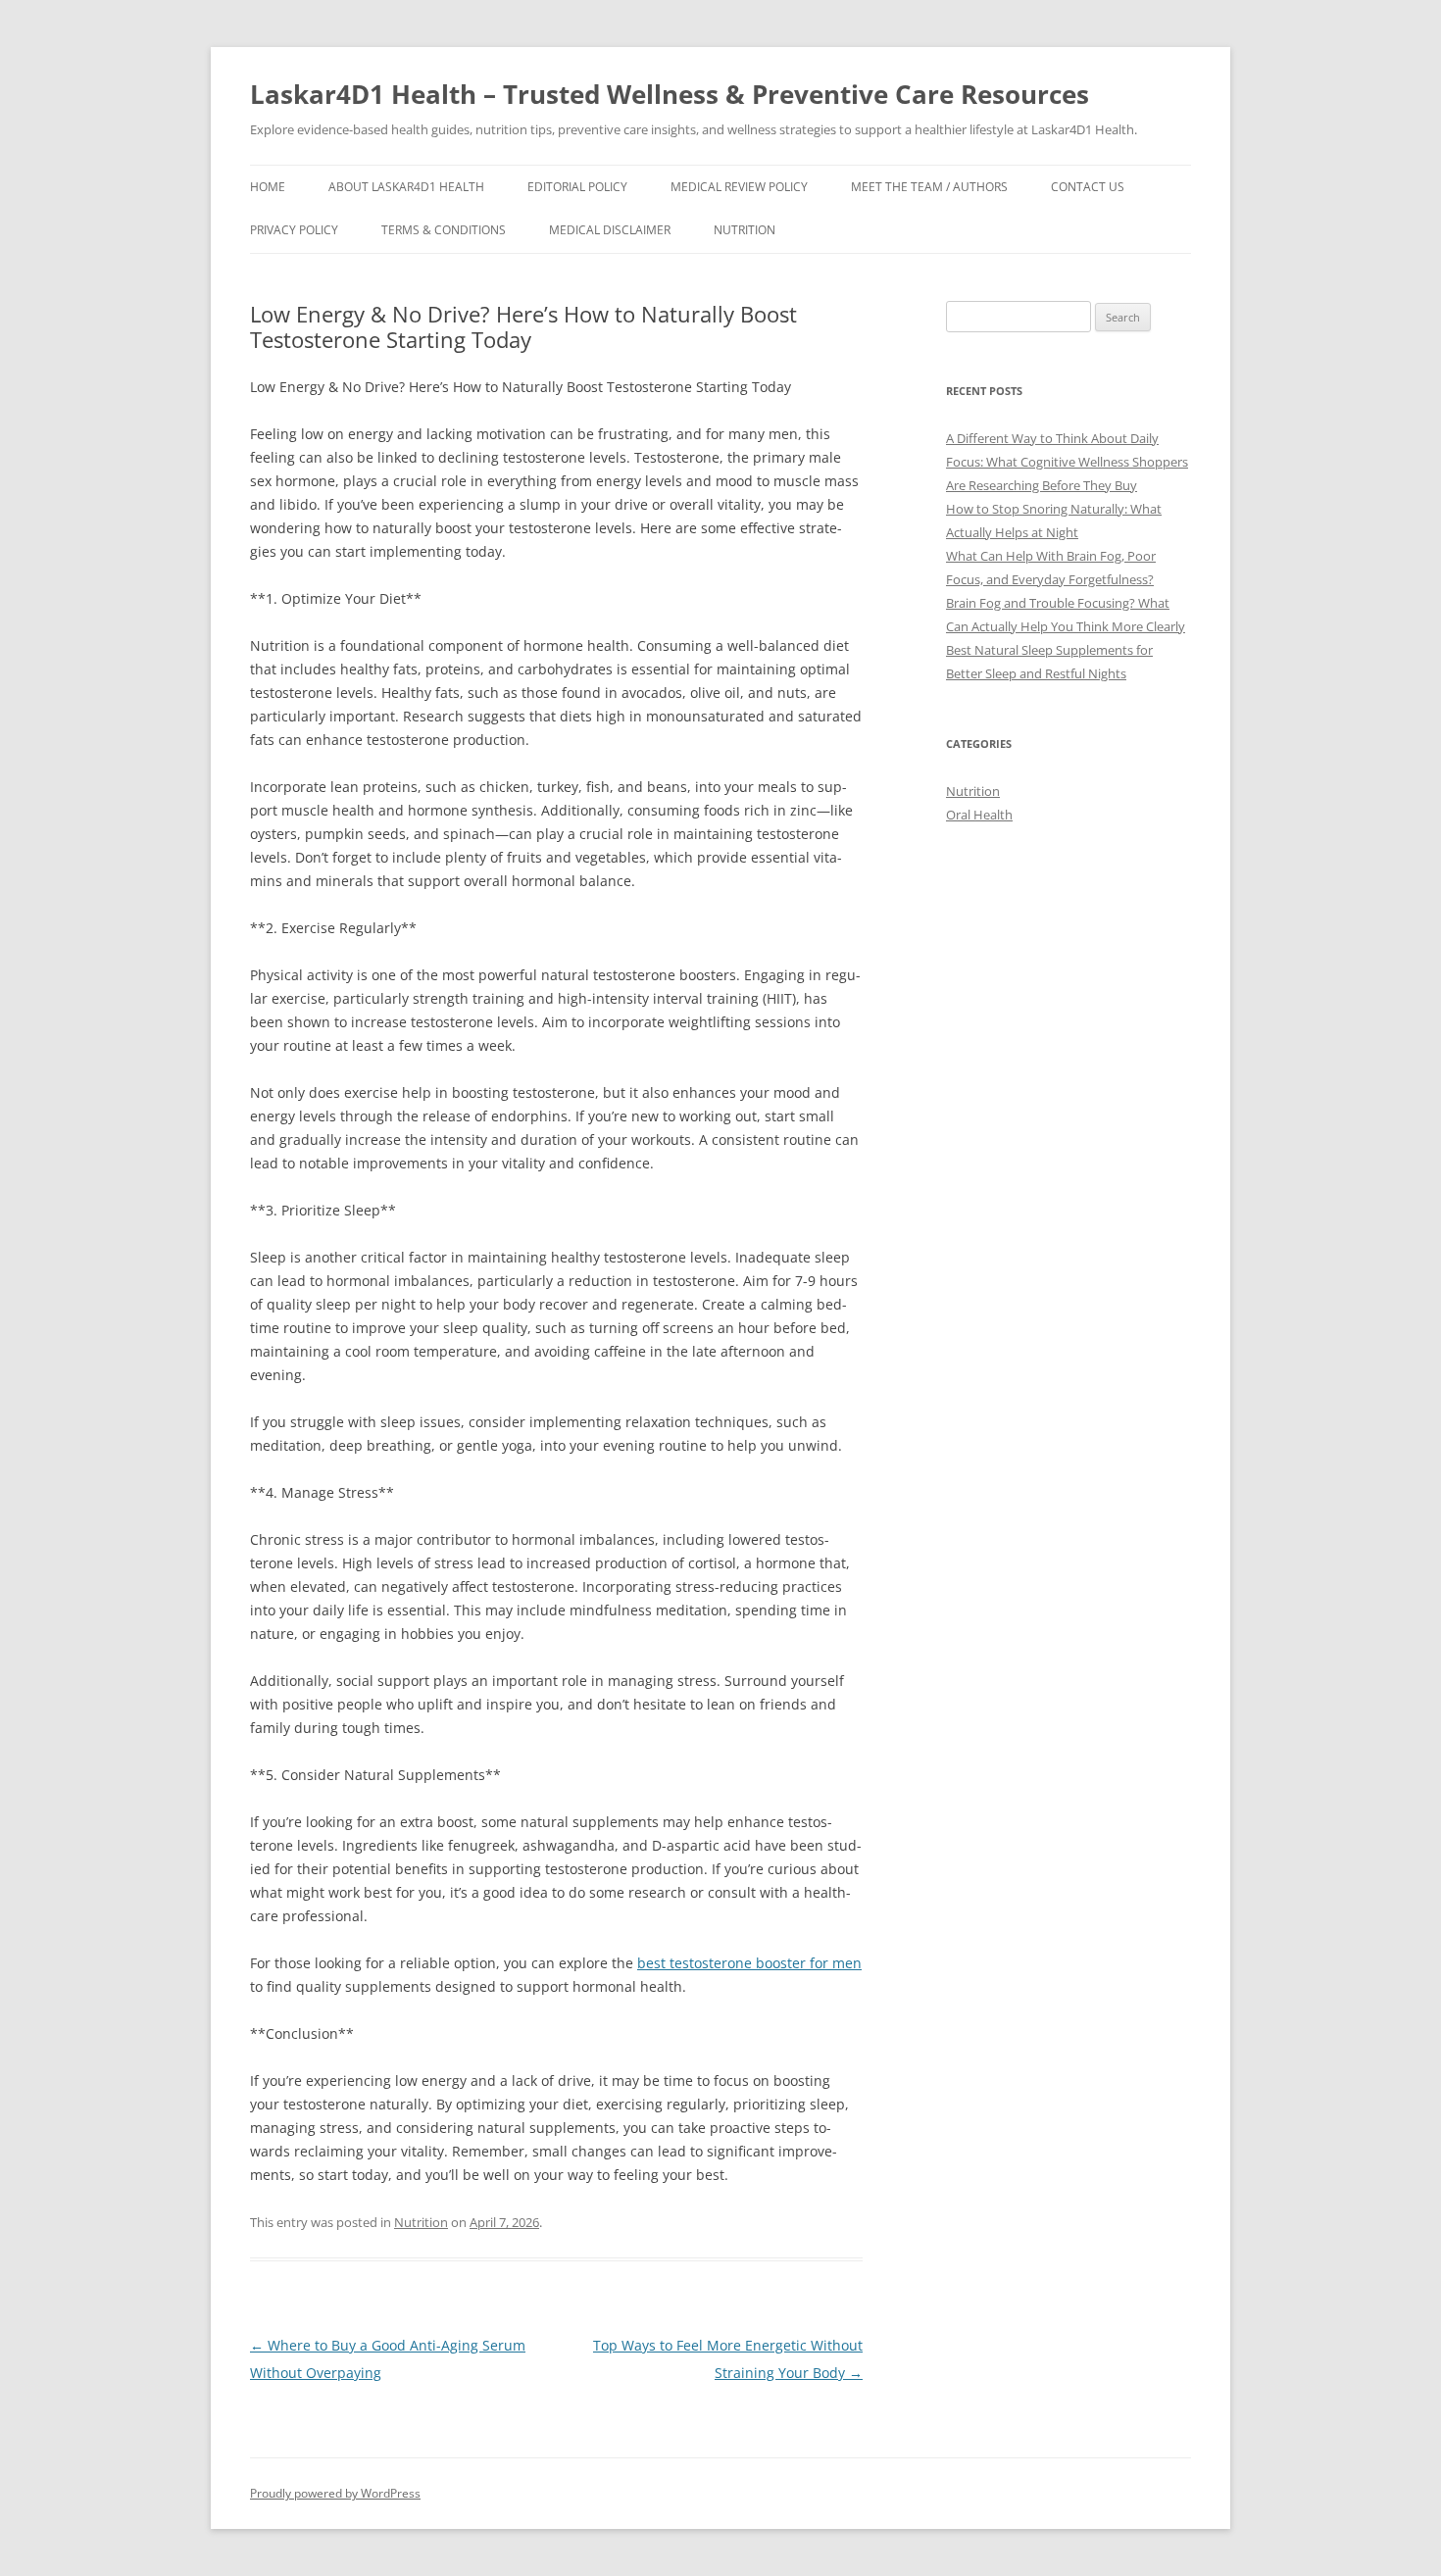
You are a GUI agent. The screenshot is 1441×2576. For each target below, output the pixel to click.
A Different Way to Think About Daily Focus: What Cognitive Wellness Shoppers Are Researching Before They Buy (1067, 462)
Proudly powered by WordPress (335, 2493)
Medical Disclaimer (610, 230)
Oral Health (979, 815)
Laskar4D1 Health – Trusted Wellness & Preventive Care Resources (670, 94)
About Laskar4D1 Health (406, 187)
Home (268, 187)
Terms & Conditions (444, 230)
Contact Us (1088, 187)
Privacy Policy (294, 230)
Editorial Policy (577, 187)
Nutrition (745, 230)
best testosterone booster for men (749, 1963)
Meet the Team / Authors (929, 187)
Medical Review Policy (739, 187)
